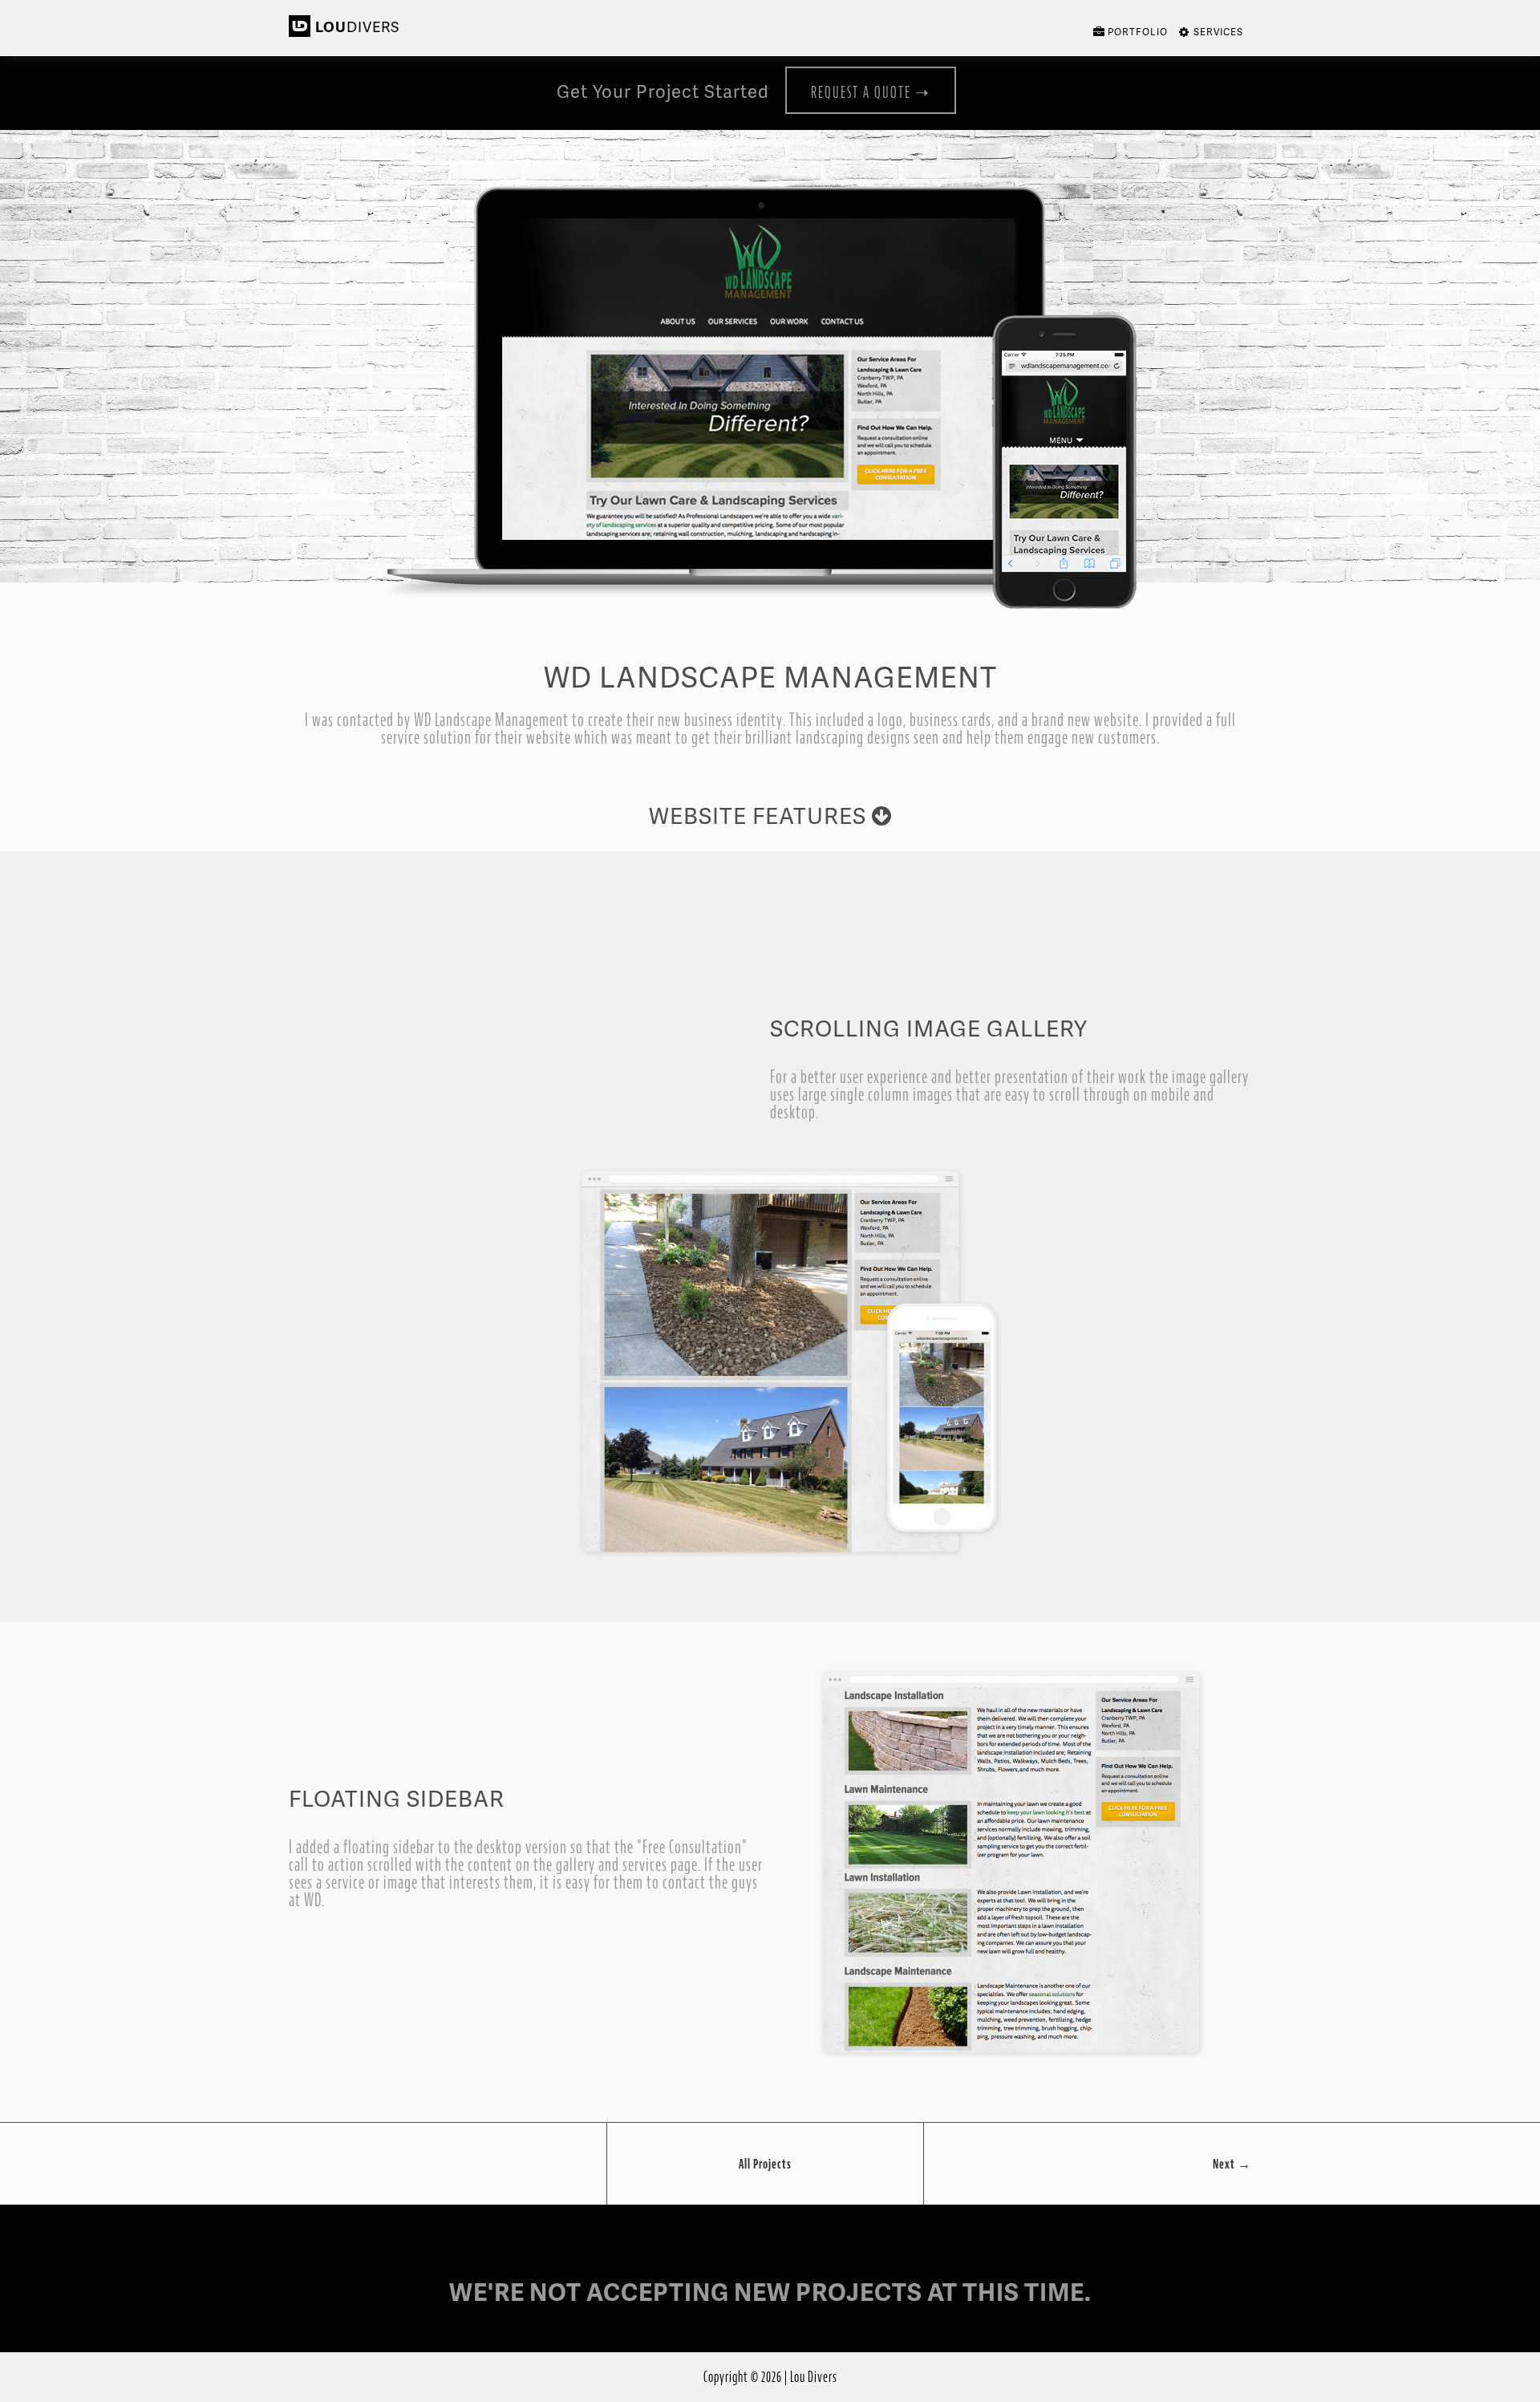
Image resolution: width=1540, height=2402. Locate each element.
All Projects (765, 2164)
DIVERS (358, 26)
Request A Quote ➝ (871, 92)
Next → (1232, 2164)
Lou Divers (814, 2377)
